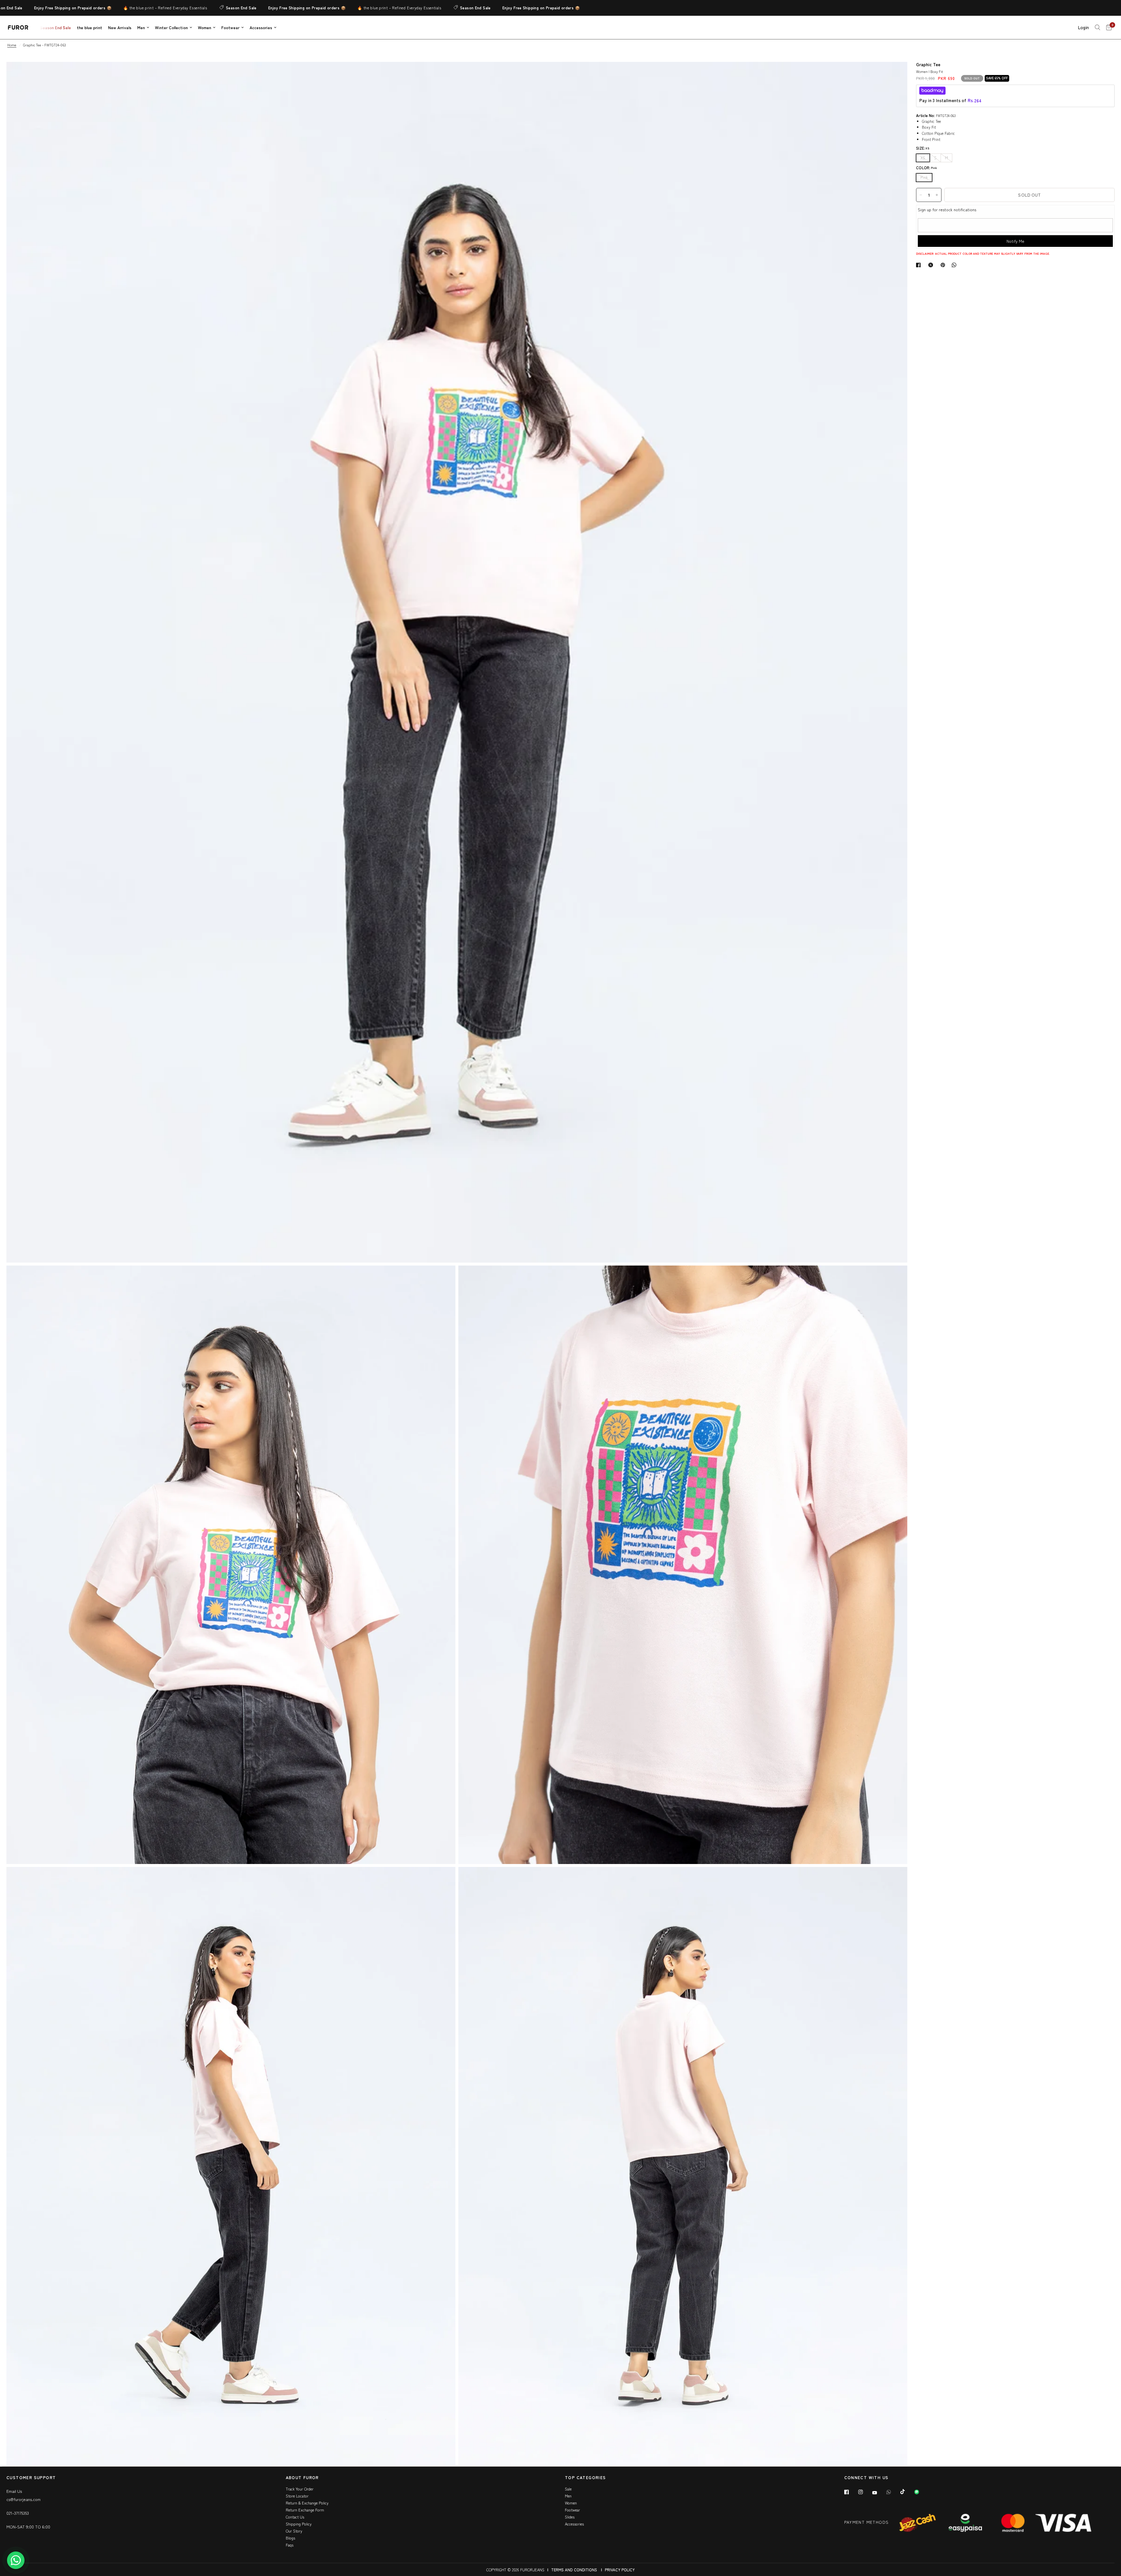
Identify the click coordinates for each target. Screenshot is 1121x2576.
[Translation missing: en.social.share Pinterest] (944, 265)
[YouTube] (879, 2493)
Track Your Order (300, 2489)
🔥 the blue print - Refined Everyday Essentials (58, 8)
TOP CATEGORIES (585, 2478)
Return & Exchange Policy (307, 2503)
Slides (570, 2517)
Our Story (294, 2531)
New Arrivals (120, 27)
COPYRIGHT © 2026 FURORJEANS (515, 2570)
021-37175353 (18, 2513)
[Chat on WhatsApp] (16, 2560)
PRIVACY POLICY (620, 2570)
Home (12, 45)
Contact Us (295, 2517)
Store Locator (297, 2496)
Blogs (290, 2538)
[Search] (1097, 27)
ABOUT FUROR (302, 2478)
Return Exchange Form (305, 2510)
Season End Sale (134, 8)
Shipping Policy (299, 2524)
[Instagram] (865, 2492)
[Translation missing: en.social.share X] (932, 265)
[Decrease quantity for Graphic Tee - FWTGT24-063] (921, 195)
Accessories (261, 27)
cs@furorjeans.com (24, 2499)
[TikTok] (907, 2492)
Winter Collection (171, 27)
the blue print (89, 27)
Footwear (230, 27)
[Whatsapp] (893, 2492)
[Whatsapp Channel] (921, 2492)
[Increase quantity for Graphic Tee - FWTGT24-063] (937, 195)
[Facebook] (851, 2492)
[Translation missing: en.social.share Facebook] (920, 265)
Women (204, 27)
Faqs (290, 2545)
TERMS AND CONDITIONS (574, 2570)
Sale (568, 2489)
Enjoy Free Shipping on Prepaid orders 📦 (200, 8)
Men (141, 27)
